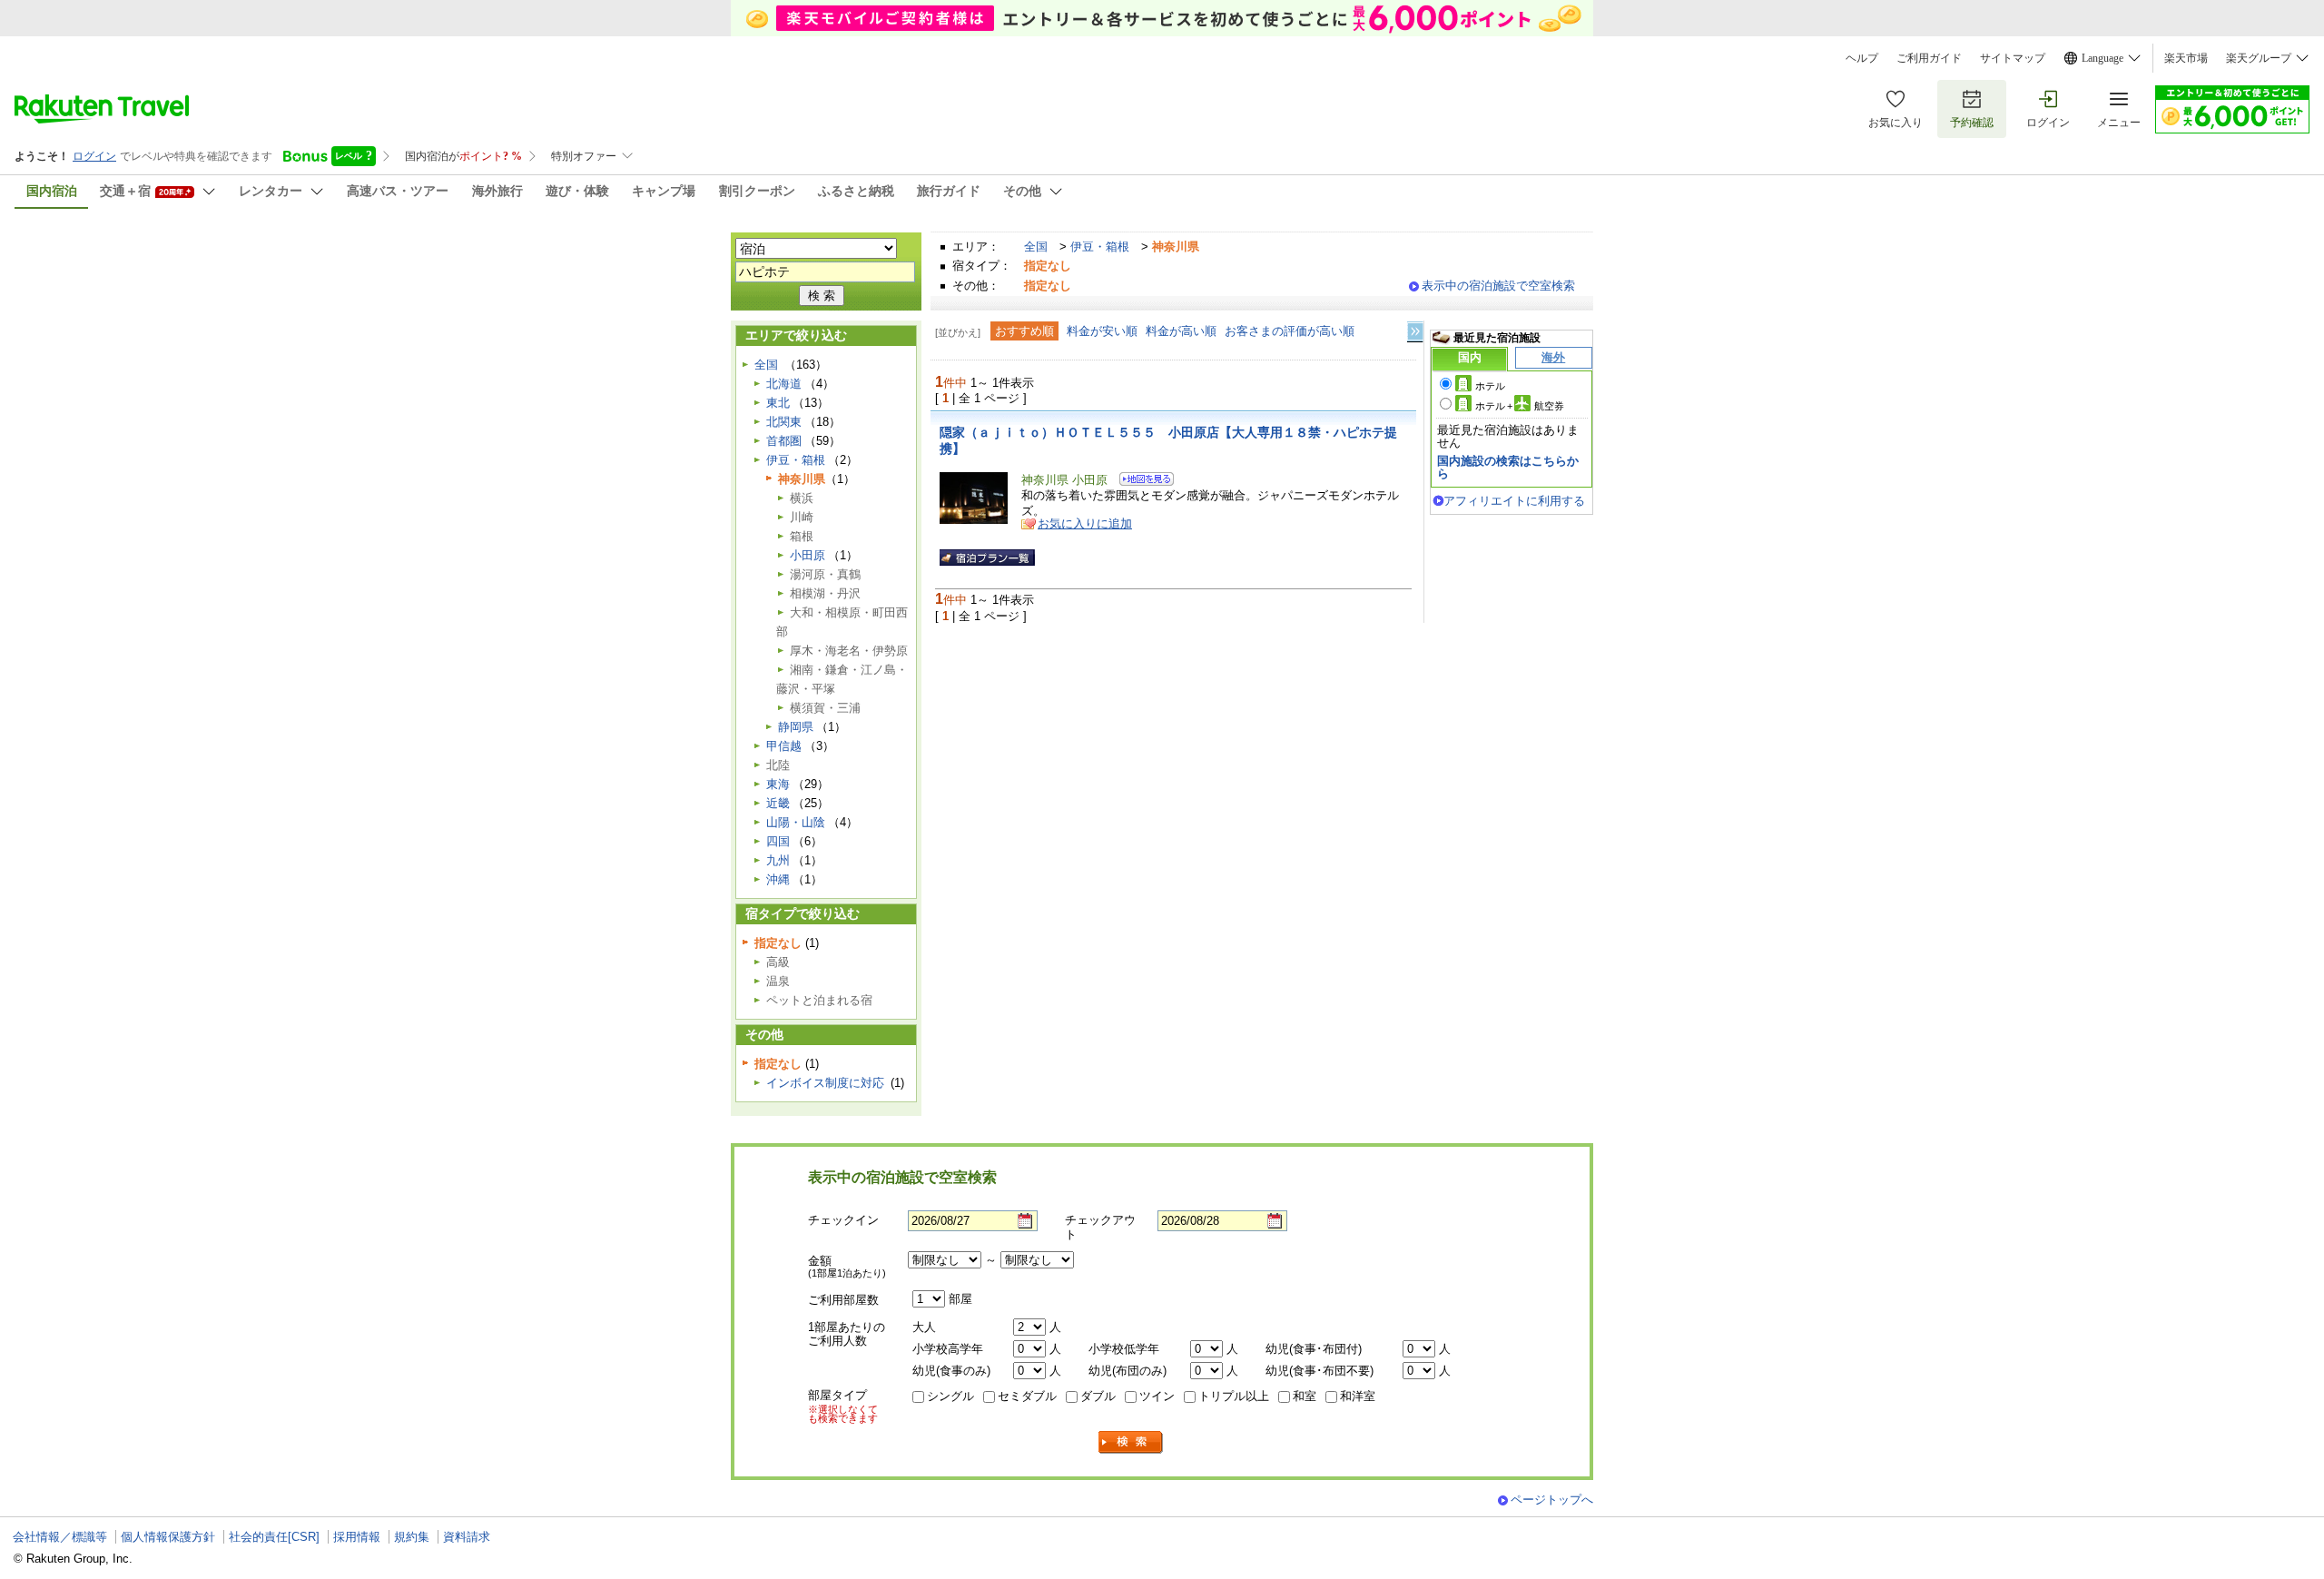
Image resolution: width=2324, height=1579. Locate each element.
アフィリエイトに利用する (1514, 501)
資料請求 (467, 1537)
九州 (778, 860)
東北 (778, 403)
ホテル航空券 (1520, 406)
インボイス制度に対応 (825, 1083)
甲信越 (784, 746)
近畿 (778, 803)
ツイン (1157, 1396)
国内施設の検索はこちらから (1508, 467)
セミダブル (1027, 1396)
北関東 (784, 422)
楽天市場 (2186, 58)
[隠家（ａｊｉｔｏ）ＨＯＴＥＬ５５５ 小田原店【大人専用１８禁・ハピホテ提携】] (1141, 482)
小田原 (807, 555)
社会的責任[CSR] (274, 1537)
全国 (1036, 247)
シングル (950, 1396)
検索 (1131, 1442)
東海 (778, 784)
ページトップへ (1552, 1500)
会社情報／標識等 (60, 1537)
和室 (1305, 1396)
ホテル (1490, 386)
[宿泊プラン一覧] (987, 558)
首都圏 (784, 441)
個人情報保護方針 (168, 1537)
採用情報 (357, 1537)
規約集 (412, 1537)
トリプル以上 (1234, 1396)
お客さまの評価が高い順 (1290, 331)
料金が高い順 (1181, 331)
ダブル (1098, 1396)
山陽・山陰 (796, 822)
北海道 (784, 384)
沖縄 (778, 879)
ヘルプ (1862, 58)
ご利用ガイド (1929, 58)
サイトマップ (2013, 58)
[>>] (1416, 332)
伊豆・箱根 (1100, 247)
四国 (778, 841)
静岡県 (796, 727)
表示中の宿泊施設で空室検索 (1498, 286)
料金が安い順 (1102, 331)
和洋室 (1358, 1396)
